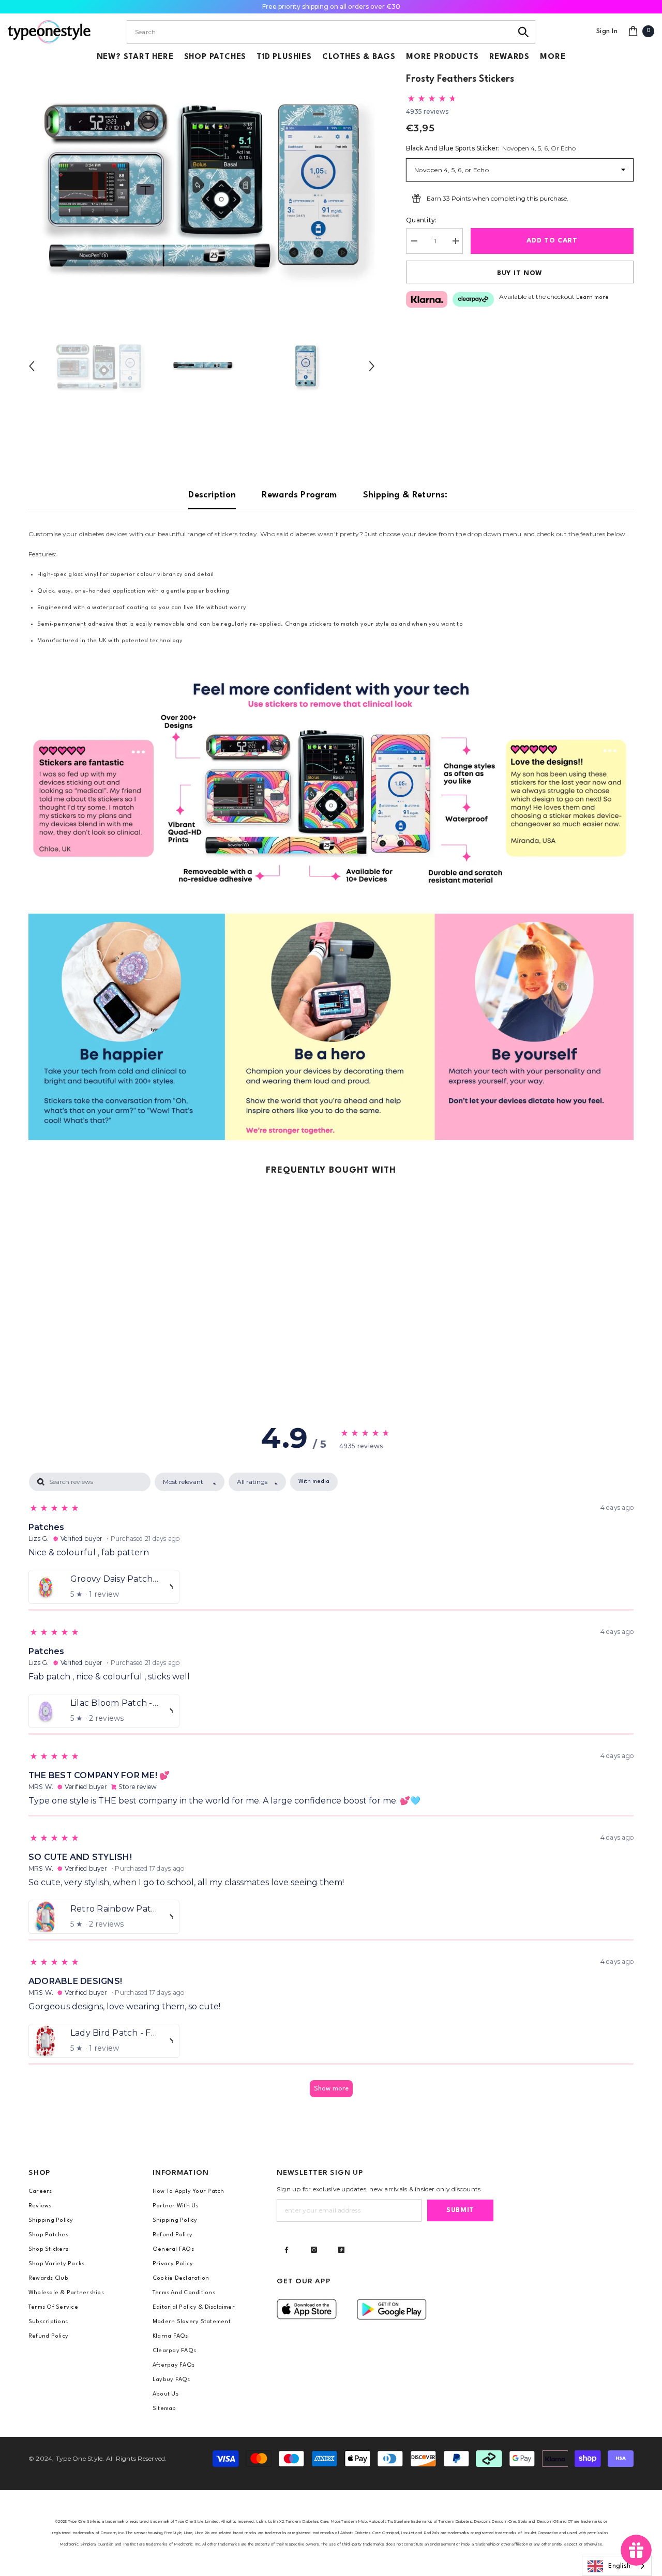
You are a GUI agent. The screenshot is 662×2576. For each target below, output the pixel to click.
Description (212, 495)
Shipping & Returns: (405, 495)
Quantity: (421, 220)
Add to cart (552, 241)
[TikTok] (341, 2250)
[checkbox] (314, 1482)
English (619, 2566)
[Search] (524, 32)
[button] (32, 366)
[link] (331, 785)
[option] (202, 184)
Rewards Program (299, 495)
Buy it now (520, 273)
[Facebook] (287, 2250)
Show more (331, 2089)
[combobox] (319, 32)
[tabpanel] (331, 1790)
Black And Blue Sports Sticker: (491, 148)
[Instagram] (314, 2250)
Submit (460, 2210)
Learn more (592, 298)
